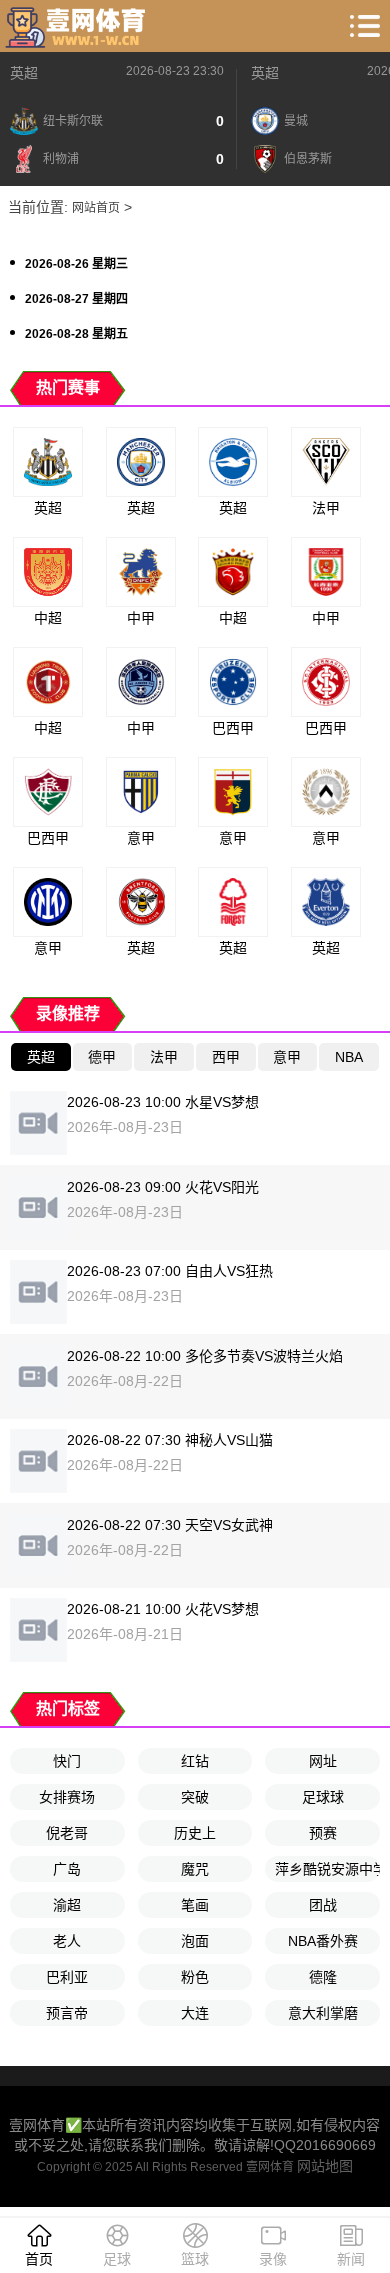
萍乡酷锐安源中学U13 (327, 1869)
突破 (195, 1797)
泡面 (195, 1941)
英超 (24, 73)
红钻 (195, 1761)
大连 (195, 2013)
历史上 (195, 1833)
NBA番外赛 (323, 1941)
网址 (323, 1761)
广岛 (67, 1869)
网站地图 (325, 2166)
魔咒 (195, 1869)
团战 (323, 1905)
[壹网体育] (78, 26)
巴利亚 (67, 1977)
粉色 (195, 1977)
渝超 (67, 1905)
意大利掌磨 (323, 2013)
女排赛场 (67, 1797)
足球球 (323, 1797)
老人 (67, 1941)
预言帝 (67, 2013)
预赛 (323, 1833)
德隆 (323, 1977)
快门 (67, 1761)
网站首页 (96, 208)
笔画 (195, 1905)
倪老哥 (67, 1833)
